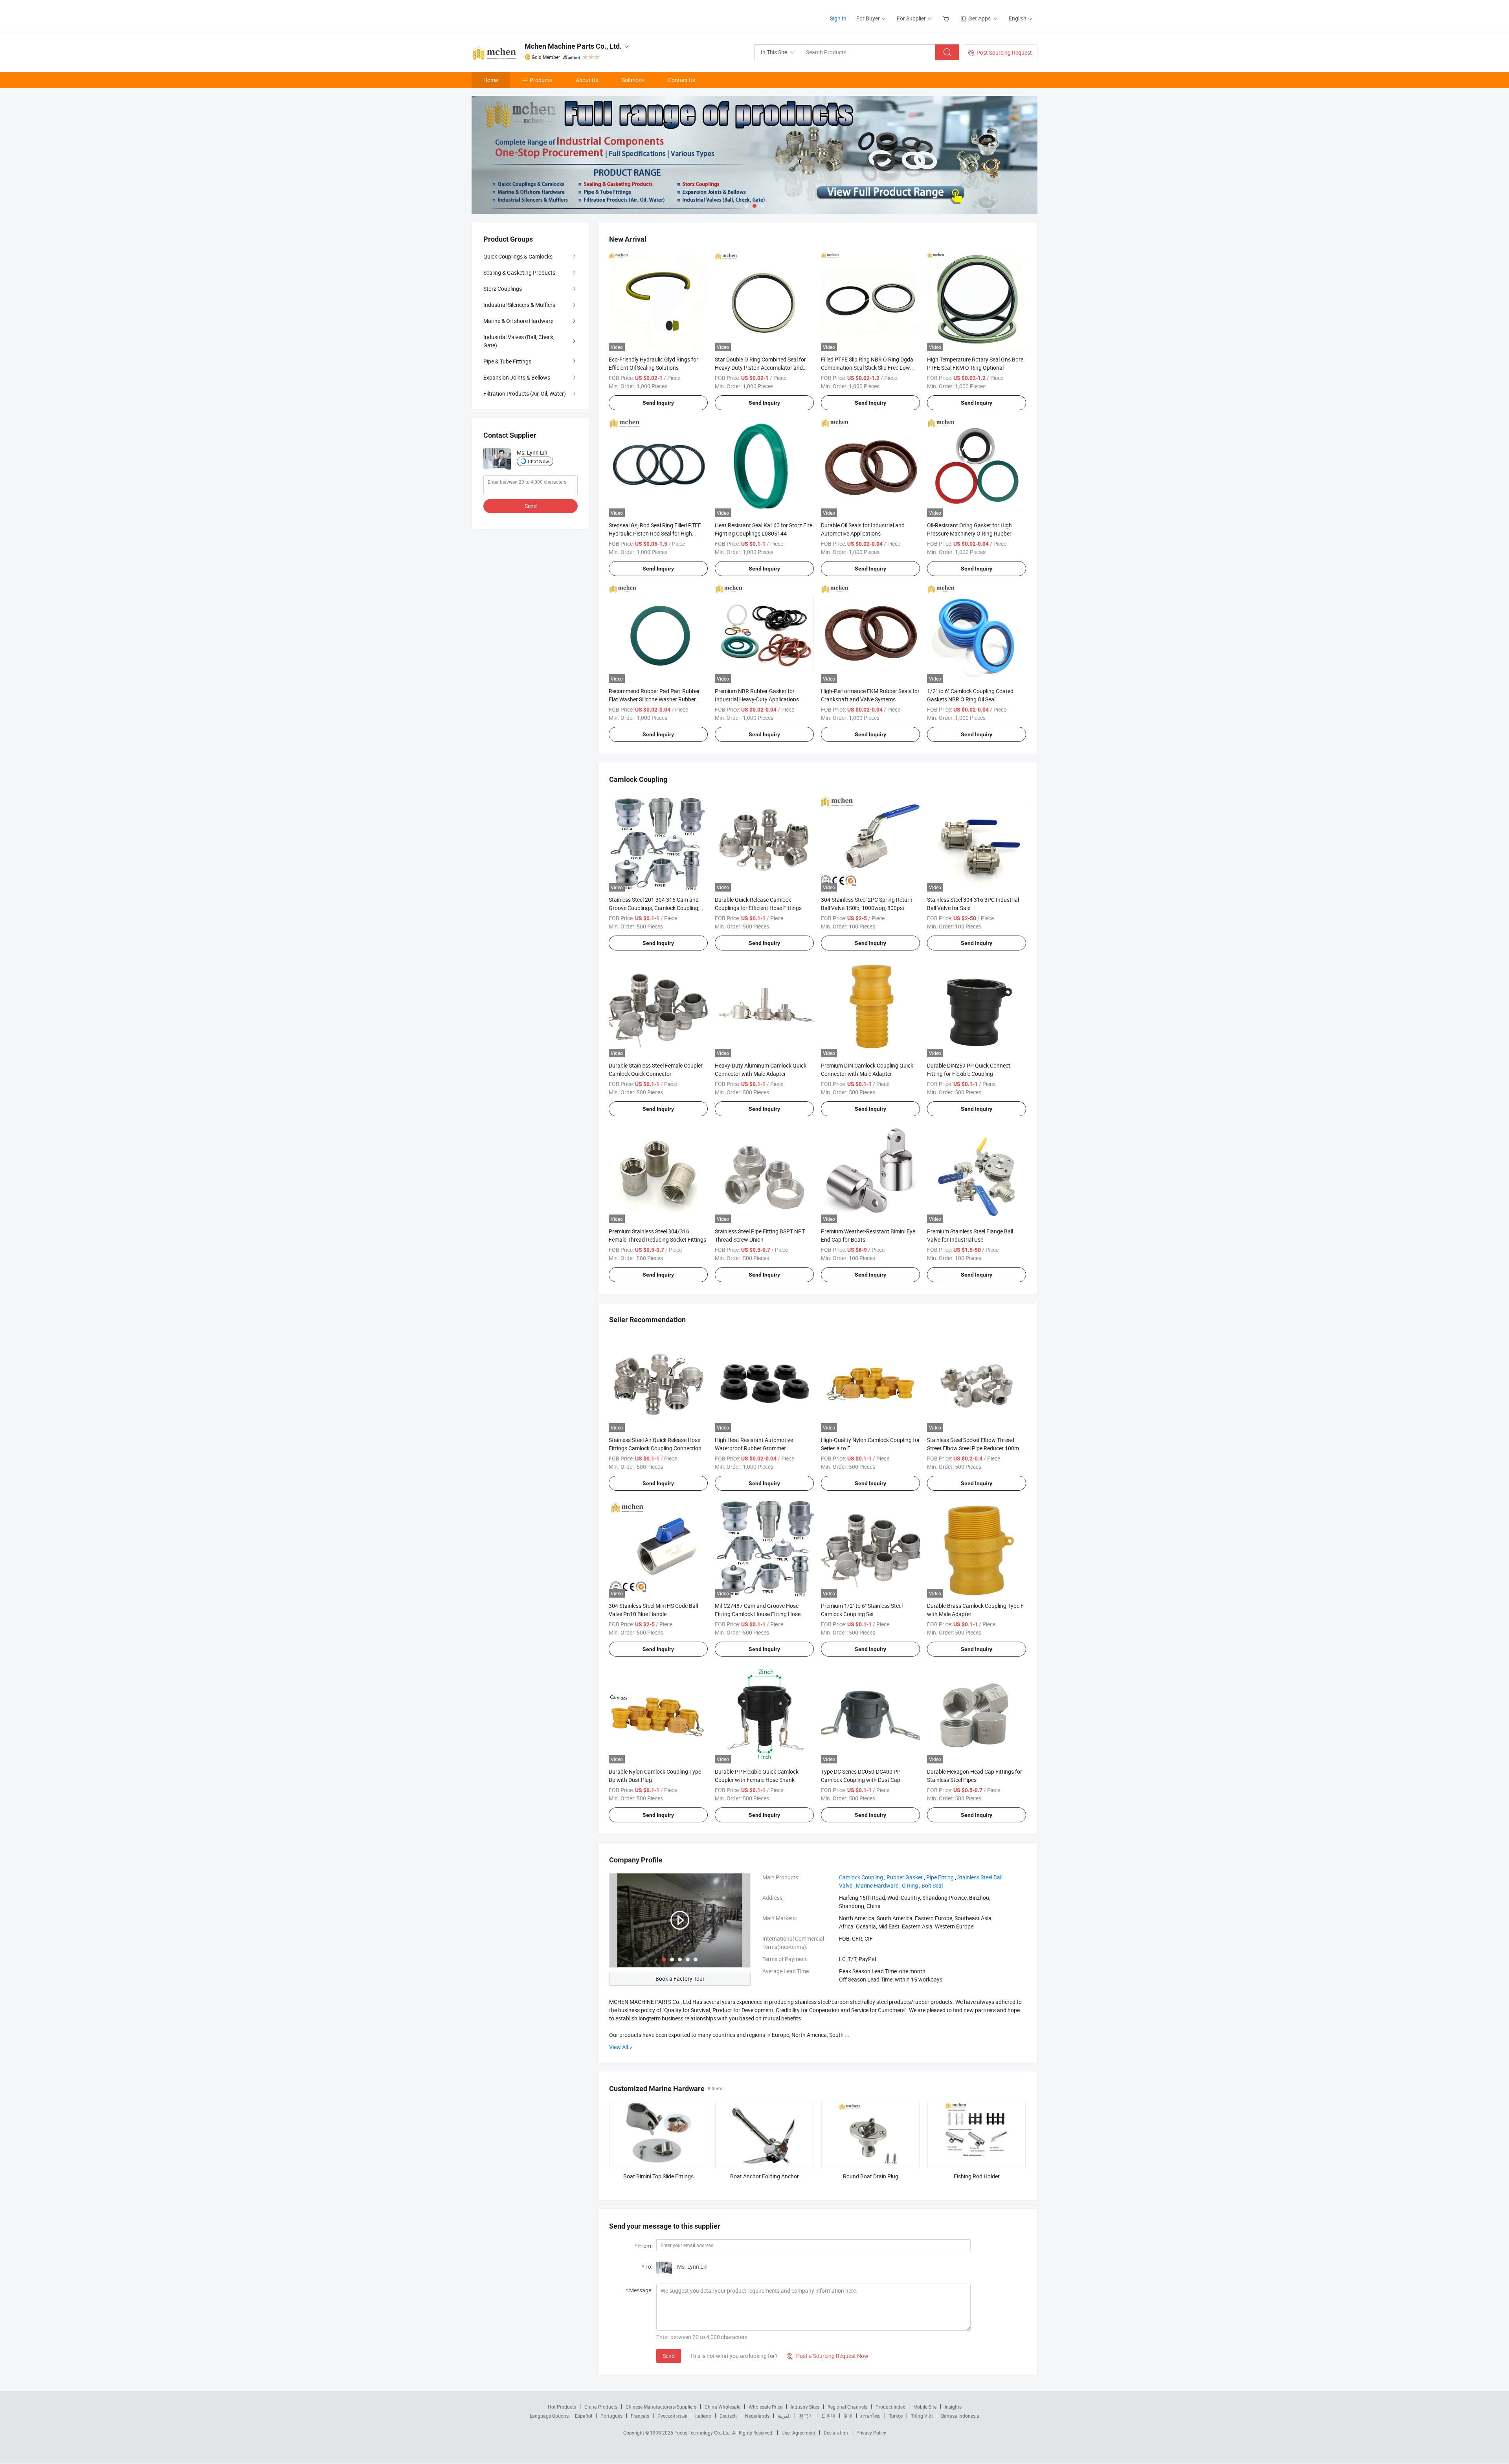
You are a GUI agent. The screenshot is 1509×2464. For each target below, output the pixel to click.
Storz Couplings (503, 289)
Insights (953, 2407)
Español (584, 2416)
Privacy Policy (871, 2433)
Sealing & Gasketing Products (519, 272)
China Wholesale (722, 2407)
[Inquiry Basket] (947, 18)
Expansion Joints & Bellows (517, 377)
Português (611, 2416)
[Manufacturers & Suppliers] (522, 16)
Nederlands (757, 2416)
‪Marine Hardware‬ (877, 1885)
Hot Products (562, 2407)
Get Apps (979, 18)
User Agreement (799, 2433)
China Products (601, 2407)
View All (619, 2047)
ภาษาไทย (871, 2416)
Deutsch (728, 2416)
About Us (587, 80)
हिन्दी (848, 2416)
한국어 (806, 2416)
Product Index (890, 2407)
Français (640, 2416)
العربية (784, 2416)
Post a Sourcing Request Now (828, 2356)
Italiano (703, 2416)
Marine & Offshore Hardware (518, 321)
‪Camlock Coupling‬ (861, 1877)
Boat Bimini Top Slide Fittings (658, 2176)
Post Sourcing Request (1004, 52)
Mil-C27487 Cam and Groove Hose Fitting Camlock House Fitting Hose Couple (758, 1614)
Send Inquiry (658, 403)
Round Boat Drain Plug (871, 2176)
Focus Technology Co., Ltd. (703, 2433)
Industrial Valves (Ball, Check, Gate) (519, 341)
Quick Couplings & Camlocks (518, 256)
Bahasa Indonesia (960, 2416)
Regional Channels (847, 2407)
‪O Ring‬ (910, 1885)
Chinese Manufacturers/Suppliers (661, 2407)
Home (491, 80)
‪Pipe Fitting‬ (940, 1877)
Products (541, 80)
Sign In (838, 18)
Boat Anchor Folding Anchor (765, 2176)
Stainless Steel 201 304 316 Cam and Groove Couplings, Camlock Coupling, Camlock (654, 908)
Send (669, 2356)
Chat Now (538, 461)
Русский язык (672, 2416)
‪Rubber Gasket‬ (905, 1877)
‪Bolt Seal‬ (932, 1885)
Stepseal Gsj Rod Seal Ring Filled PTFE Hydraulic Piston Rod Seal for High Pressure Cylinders (655, 533)
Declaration (836, 2433)
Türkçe (896, 2416)
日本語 (828, 2416)
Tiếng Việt (922, 2416)
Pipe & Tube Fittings (507, 361)
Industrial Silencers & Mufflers (519, 305)
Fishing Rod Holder (977, 2176)
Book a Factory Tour (680, 1979)
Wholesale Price (766, 2407)
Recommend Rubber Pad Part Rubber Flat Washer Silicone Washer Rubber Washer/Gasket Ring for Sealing (654, 699)
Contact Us (682, 80)
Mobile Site (925, 2407)
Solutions (633, 80)
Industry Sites (805, 2407)
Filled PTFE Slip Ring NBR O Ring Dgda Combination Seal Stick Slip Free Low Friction (867, 368)
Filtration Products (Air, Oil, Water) (525, 394)
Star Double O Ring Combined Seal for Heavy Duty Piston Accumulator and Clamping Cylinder (760, 368)
